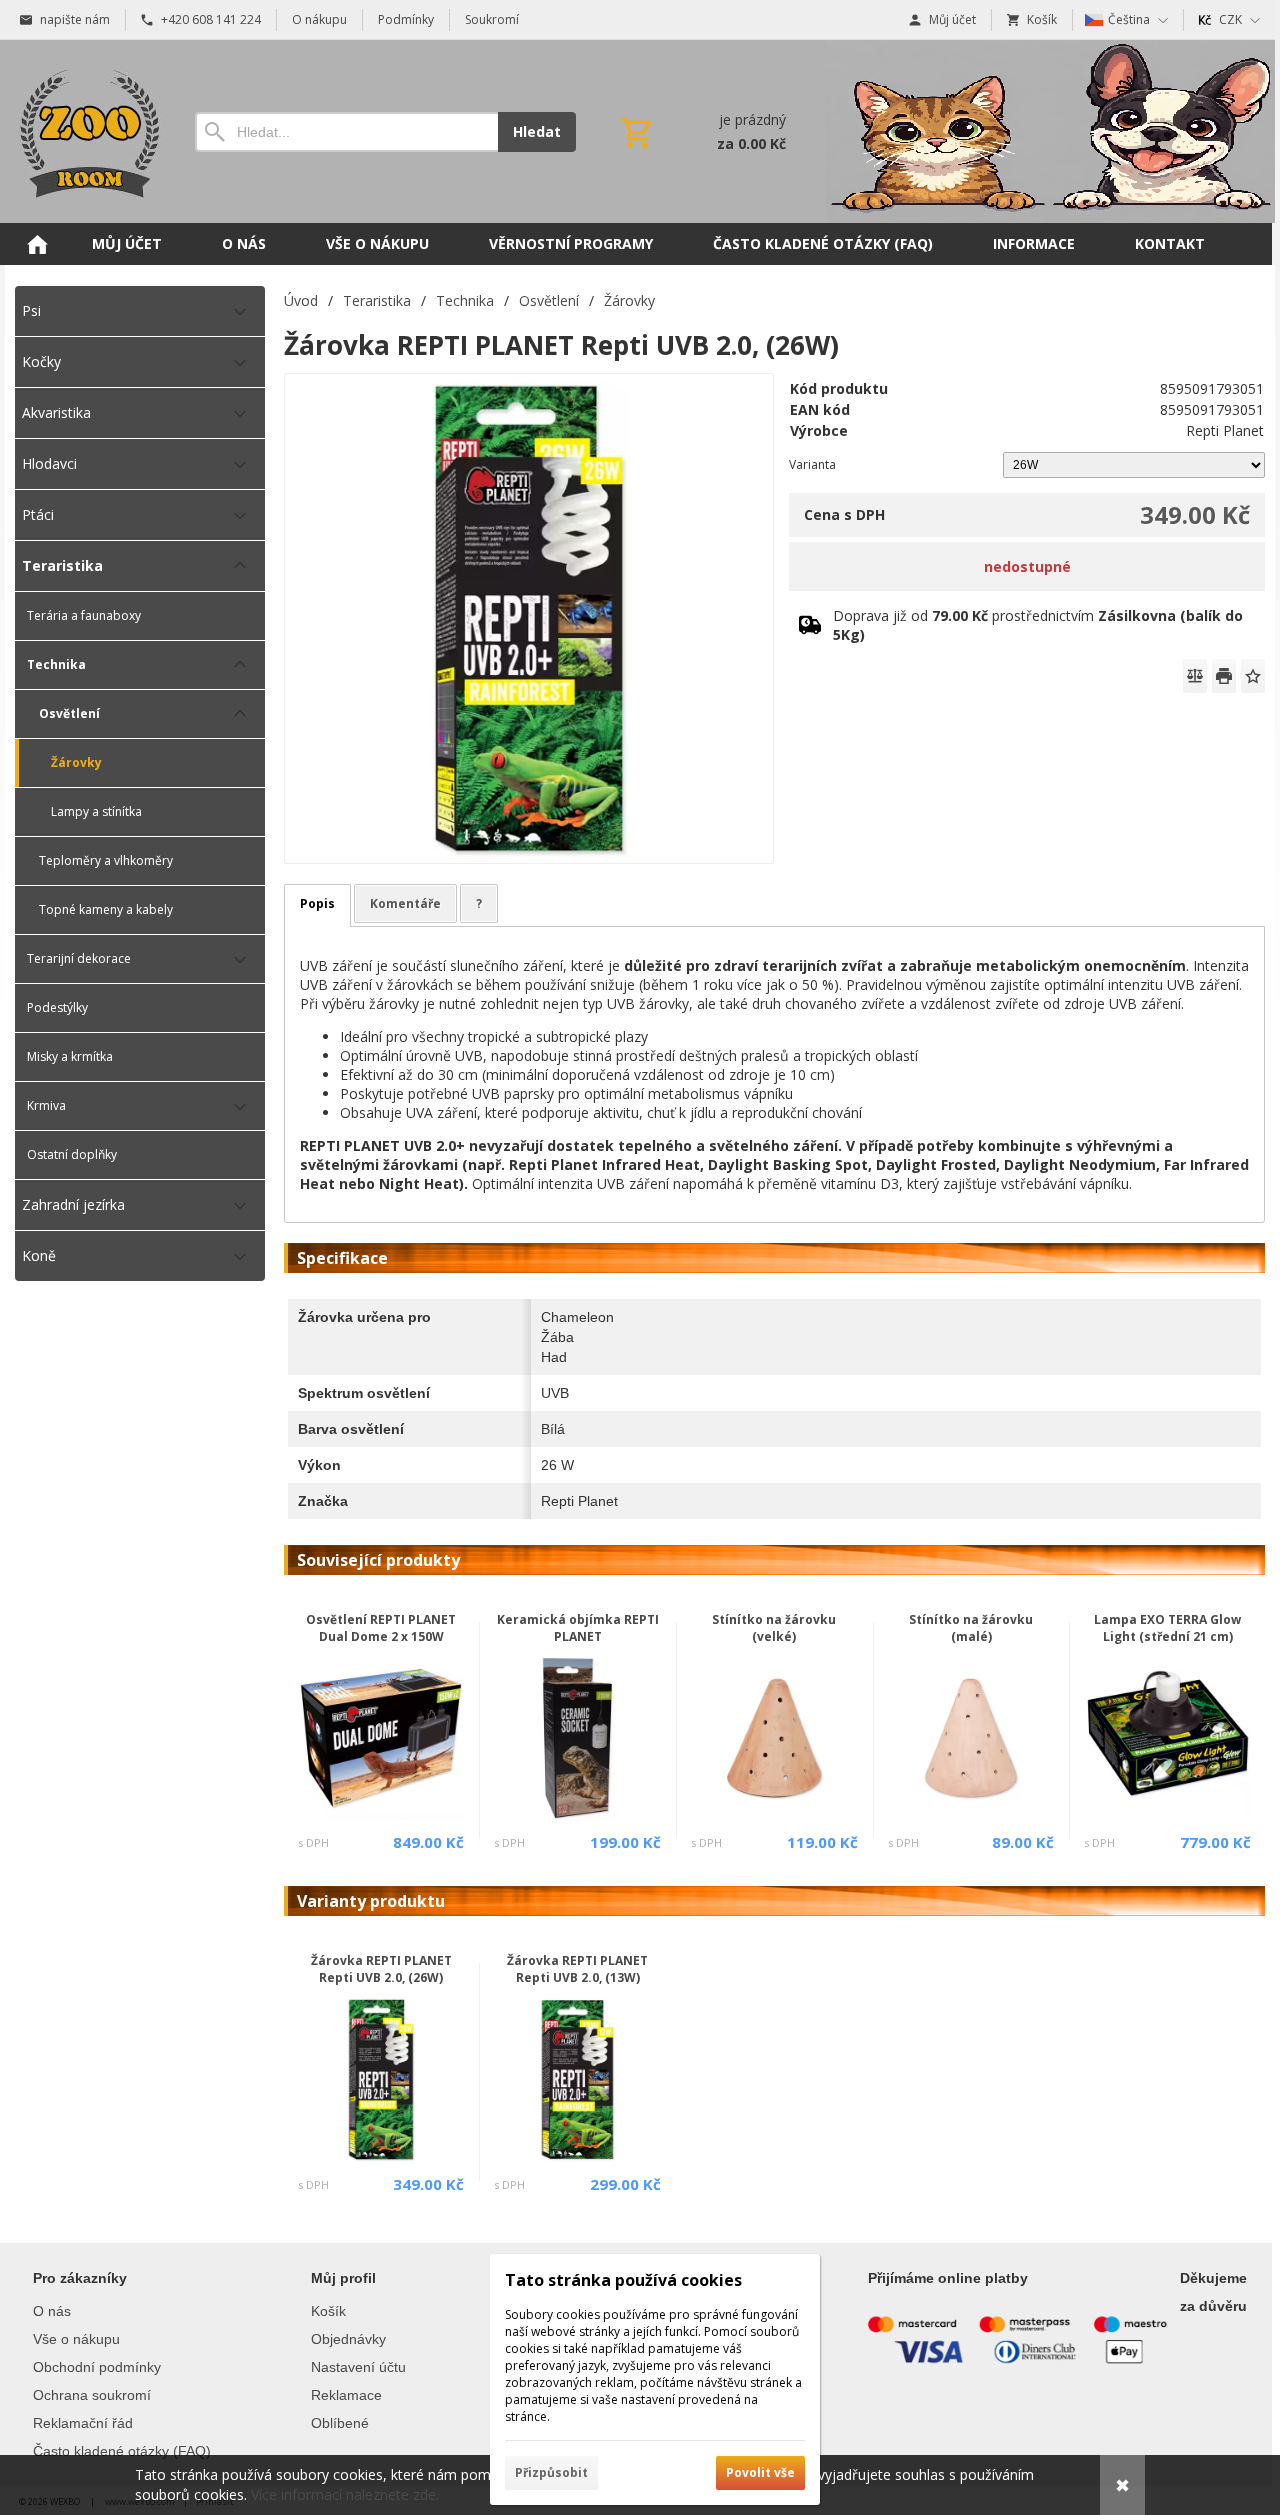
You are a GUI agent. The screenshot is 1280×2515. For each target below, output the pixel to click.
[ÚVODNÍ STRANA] (37, 244)
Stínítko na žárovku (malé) (971, 1628)
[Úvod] (85, 131)
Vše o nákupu (76, 2339)
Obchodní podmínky (97, 2367)
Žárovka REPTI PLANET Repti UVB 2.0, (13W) (577, 1969)
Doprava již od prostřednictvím (1038, 625)
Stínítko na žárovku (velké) (774, 1628)
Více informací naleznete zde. (345, 2494)
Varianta (812, 464)
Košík (328, 2311)
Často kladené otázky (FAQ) (122, 2451)
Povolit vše (760, 2472)
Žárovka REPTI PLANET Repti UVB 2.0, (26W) (381, 1969)
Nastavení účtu (358, 2367)
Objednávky (348, 2339)
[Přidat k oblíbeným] (1253, 676)
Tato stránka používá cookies (623, 2280)
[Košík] (701, 132)
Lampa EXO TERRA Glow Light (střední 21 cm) (1167, 1628)
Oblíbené (340, 2423)
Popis (317, 903)
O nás (52, 2311)
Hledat (537, 131)
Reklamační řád (83, 2423)
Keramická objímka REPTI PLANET (578, 1628)
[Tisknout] (1224, 676)
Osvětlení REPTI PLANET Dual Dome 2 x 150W (381, 1628)
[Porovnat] (1195, 676)
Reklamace (346, 2395)
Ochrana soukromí (92, 2395)
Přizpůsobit (551, 2472)
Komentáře (405, 903)
